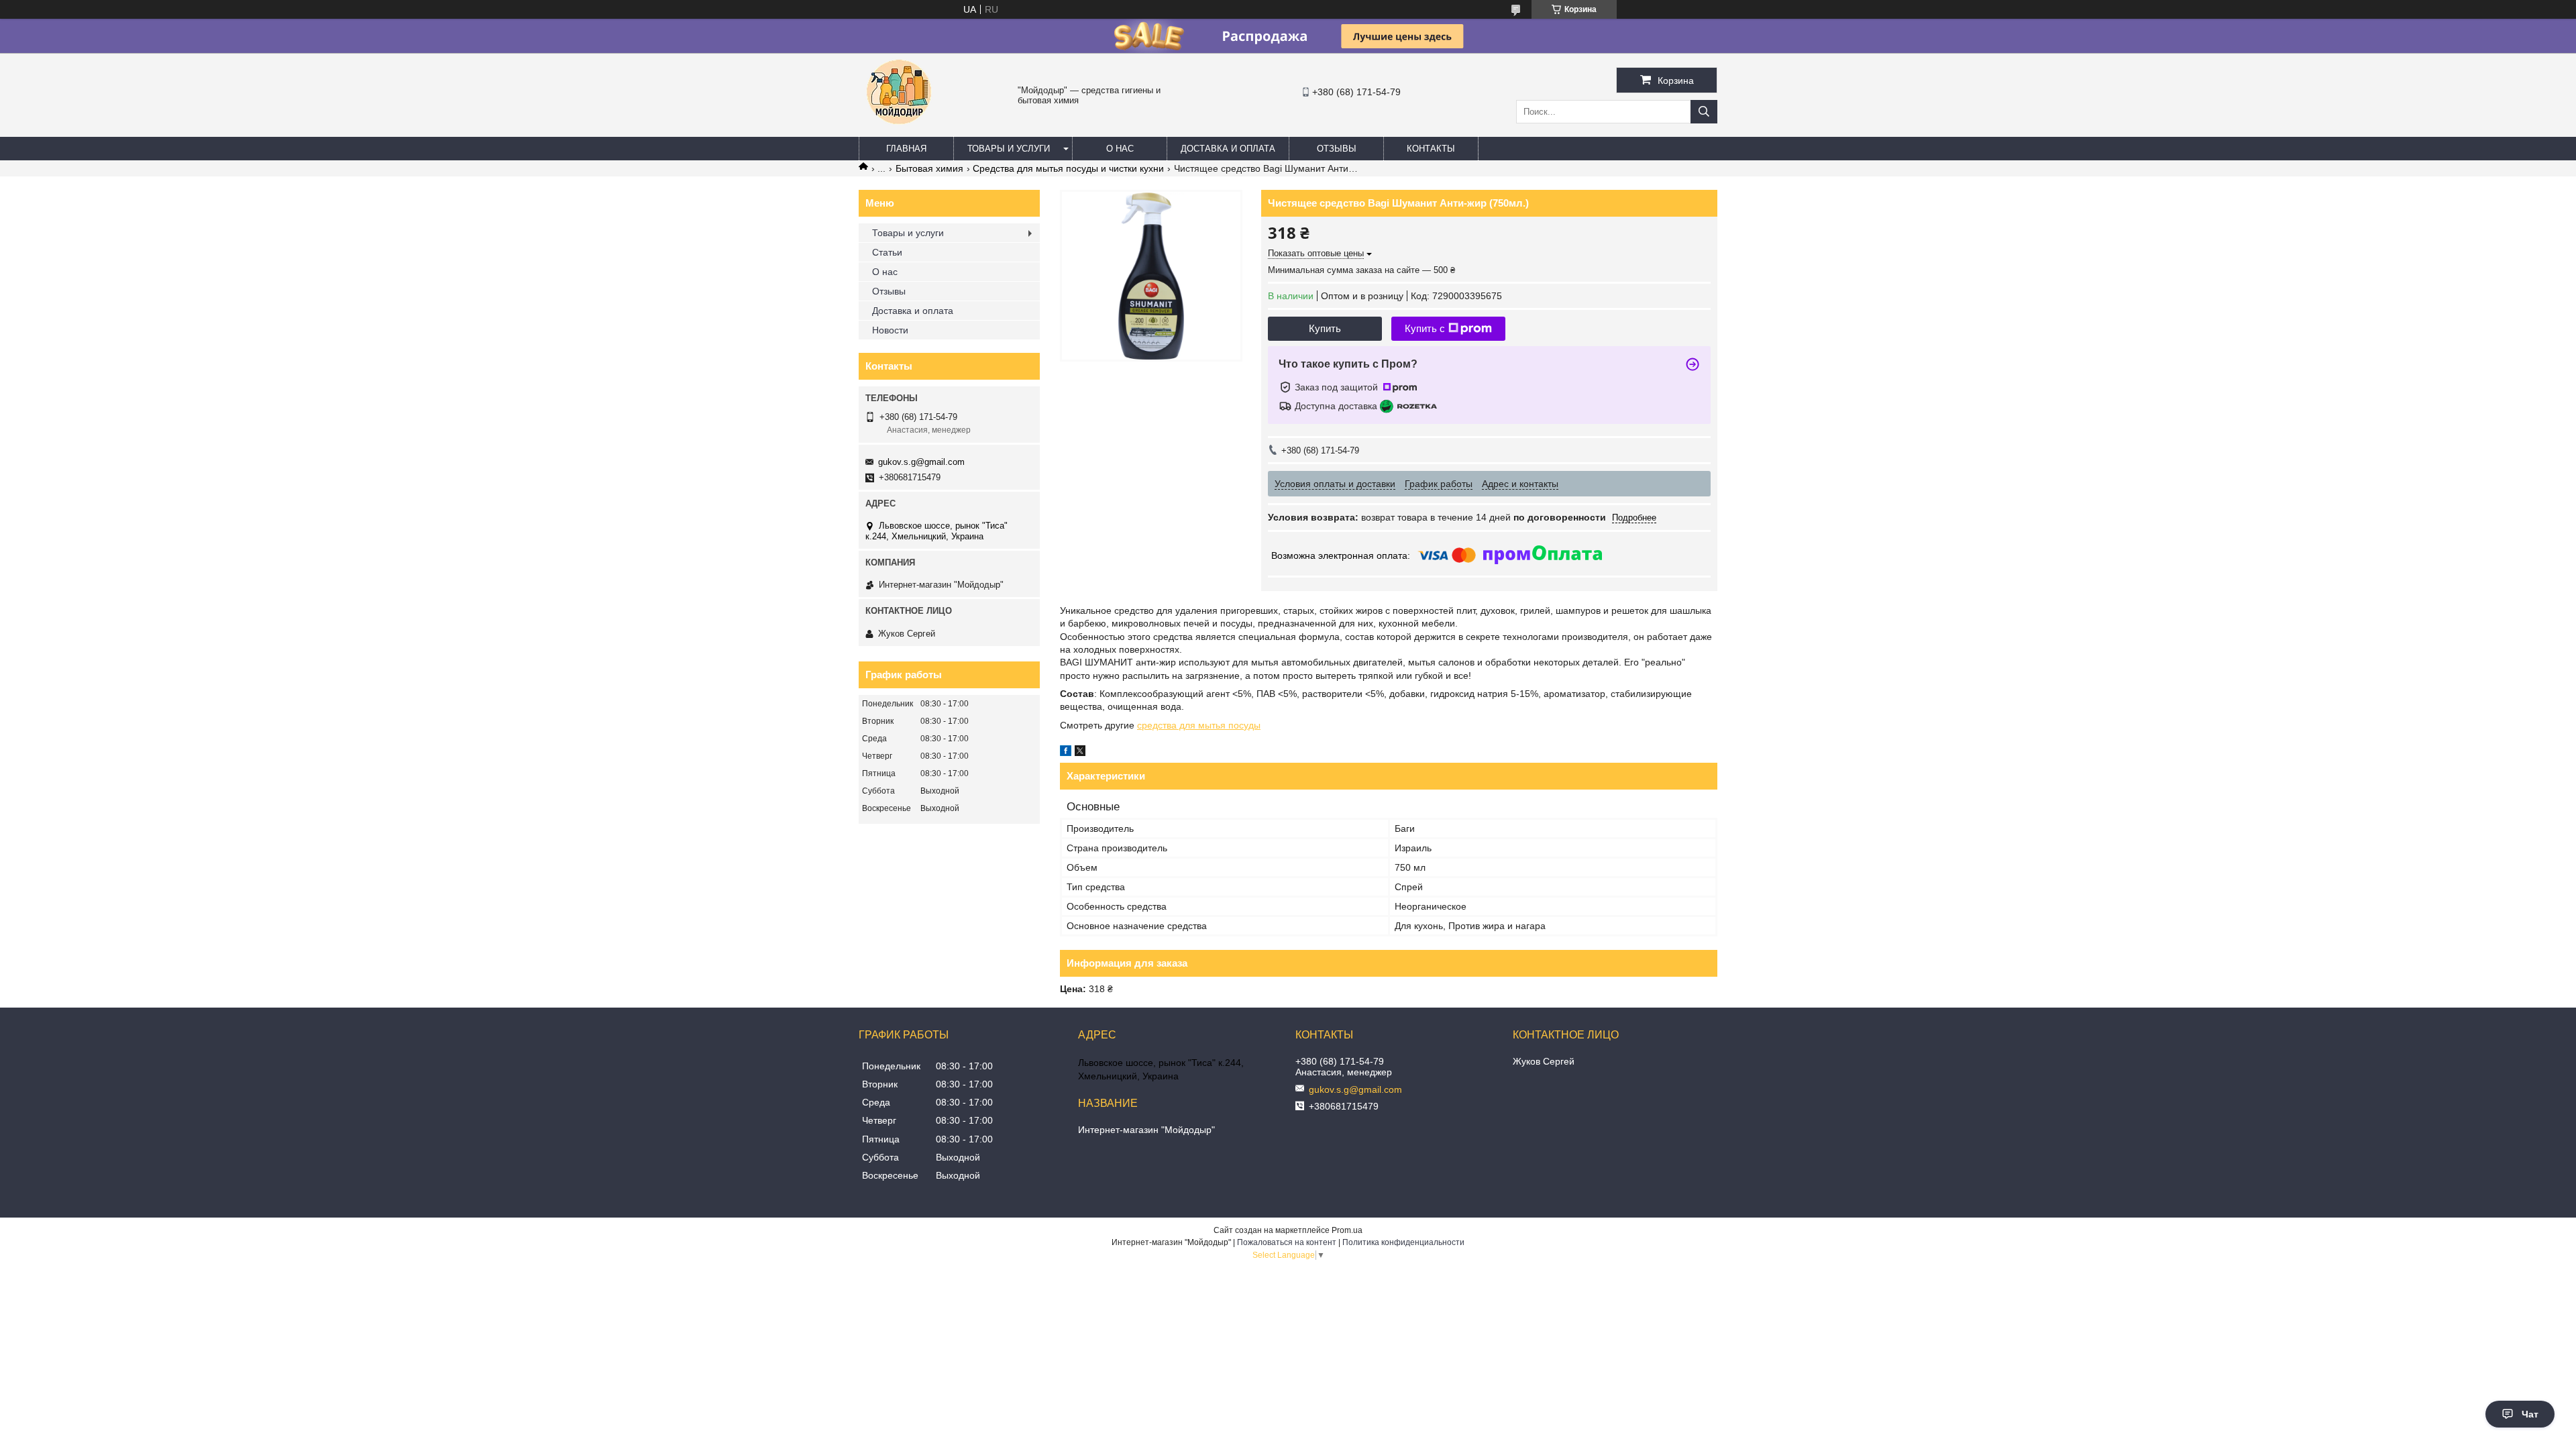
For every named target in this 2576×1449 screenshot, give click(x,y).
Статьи (887, 252)
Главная (906, 149)
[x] (1080, 753)
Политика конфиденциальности (1403, 1242)
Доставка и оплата (1228, 149)
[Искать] (1704, 112)
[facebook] (1066, 753)
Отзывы (1337, 149)
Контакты (1431, 149)
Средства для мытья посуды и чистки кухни (1068, 168)
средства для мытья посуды (1199, 725)
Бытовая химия (929, 168)
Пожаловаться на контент (1287, 1242)
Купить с (1425, 328)
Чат (2530, 1414)
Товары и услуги (1009, 149)
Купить (1325, 328)
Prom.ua (1347, 1230)
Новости (890, 330)
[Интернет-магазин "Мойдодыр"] (899, 131)
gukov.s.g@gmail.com (921, 462)
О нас (1120, 149)
